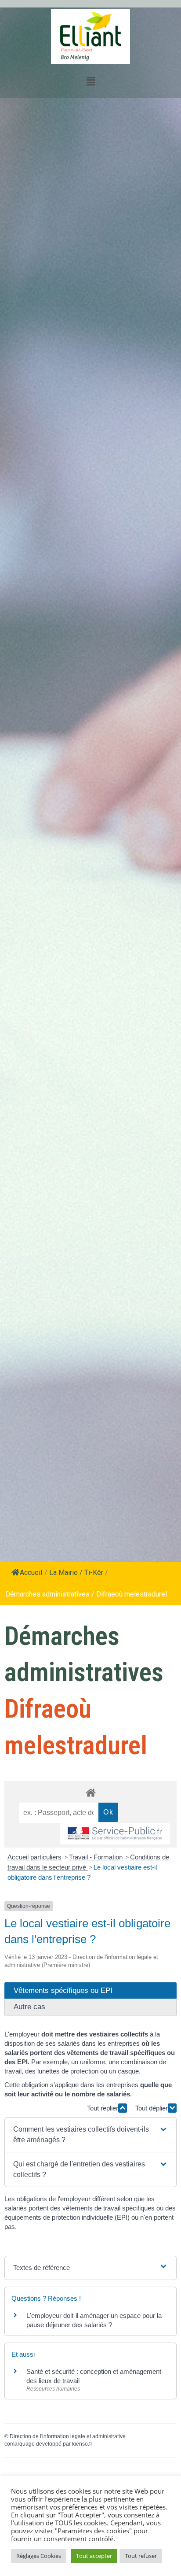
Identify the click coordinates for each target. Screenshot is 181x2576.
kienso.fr (82, 2444)
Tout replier (103, 2108)
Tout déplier (152, 2108)
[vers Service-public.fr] (115, 1834)
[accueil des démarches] (90, 1792)
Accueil (31, 1573)
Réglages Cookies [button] (39, 2556)
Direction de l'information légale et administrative (68, 2436)
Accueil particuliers (35, 1857)
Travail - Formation (97, 1857)
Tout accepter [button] (94, 2556)
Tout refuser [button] (141, 2556)
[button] (90, 2135)
